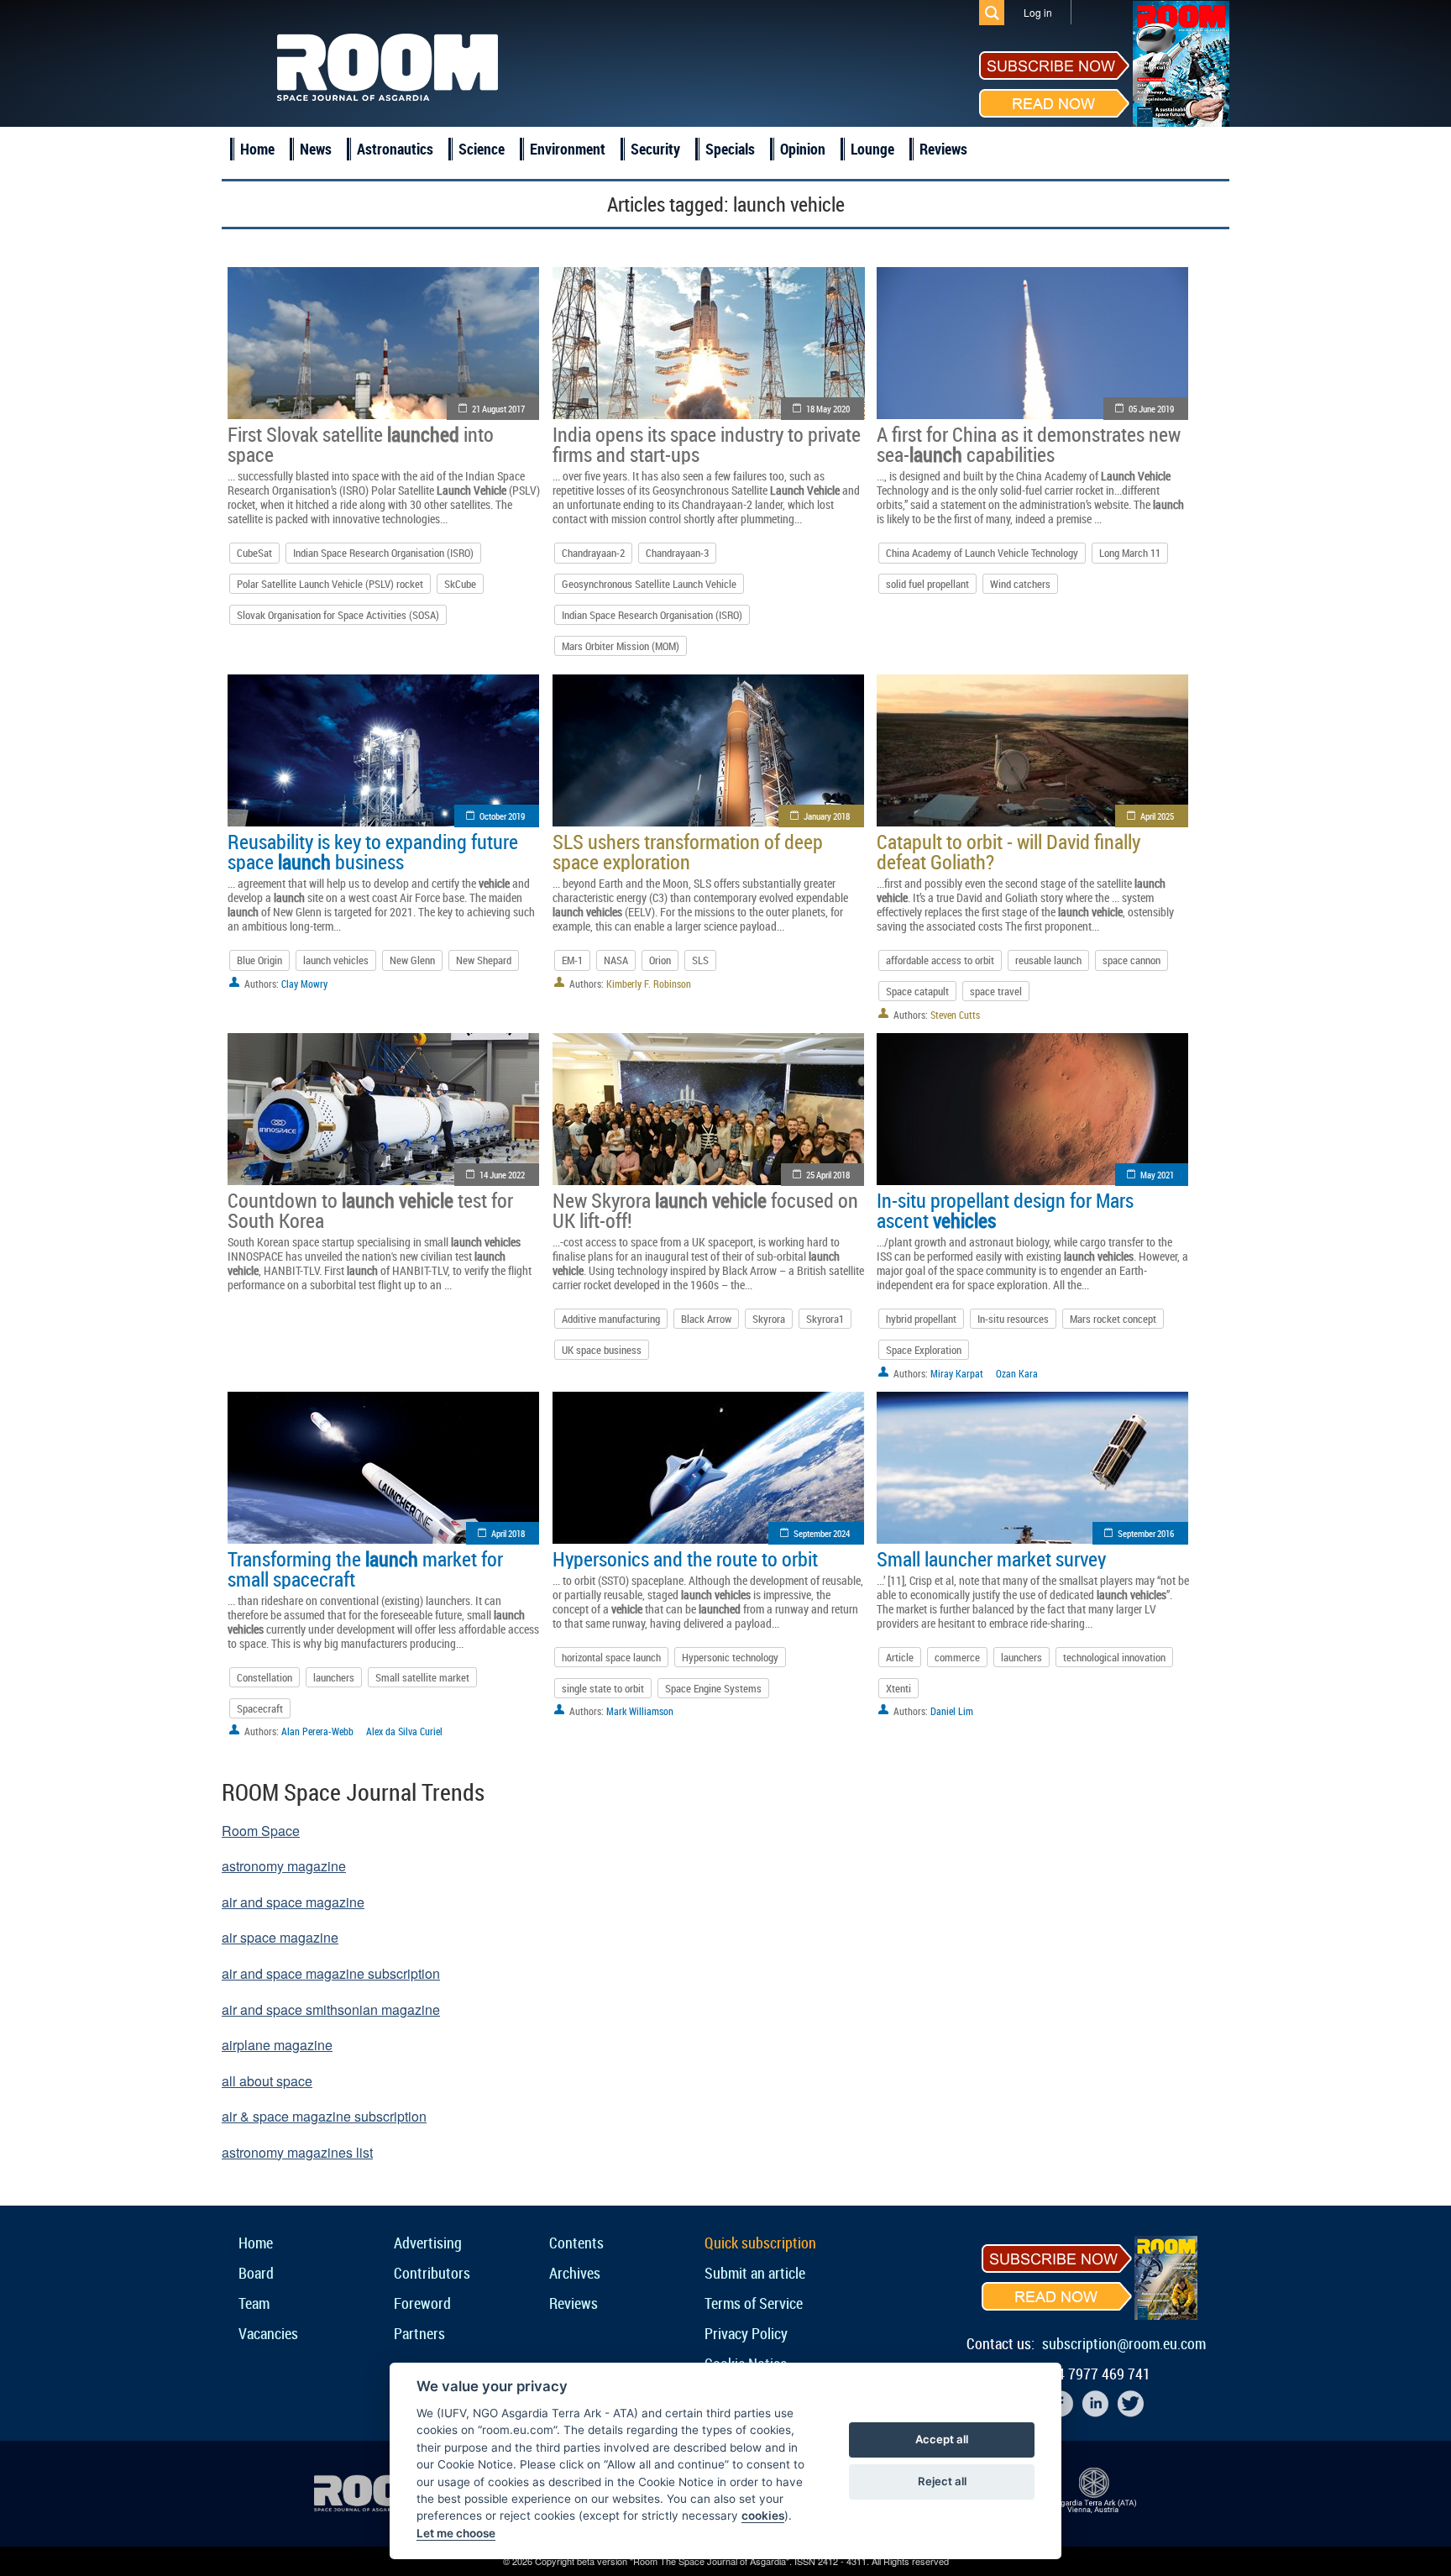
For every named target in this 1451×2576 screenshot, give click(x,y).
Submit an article (755, 2273)
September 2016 (1146, 1533)
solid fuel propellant (927, 584)
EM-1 (572, 960)
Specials (730, 149)
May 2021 (1157, 1175)
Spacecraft (260, 1708)
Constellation (265, 1677)
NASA (616, 960)
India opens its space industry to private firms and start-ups (707, 444)
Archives (575, 2273)
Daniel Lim (952, 1711)
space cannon (1131, 960)
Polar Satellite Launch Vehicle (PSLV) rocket (330, 584)
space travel (996, 991)
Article (900, 1657)
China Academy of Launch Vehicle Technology (982, 553)
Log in (1038, 12)
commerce (957, 1657)
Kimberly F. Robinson (649, 984)
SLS (700, 960)
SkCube (460, 584)
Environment (568, 149)
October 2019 (502, 816)
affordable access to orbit (940, 960)
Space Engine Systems (713, 1688)
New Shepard (484, 960)
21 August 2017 (498, 409)
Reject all (942, 2481)
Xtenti (898, 1688)
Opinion (803, 149)
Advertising (428, 2243)
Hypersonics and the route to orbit (685, 1559)
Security (655, 149)
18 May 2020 (828, 409)
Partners (419, 2333)
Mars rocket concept (1113, 1319)
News (316, 149)
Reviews (943, 149)
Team (254, 2303)
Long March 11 (1130, 553)
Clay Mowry (304, 984)
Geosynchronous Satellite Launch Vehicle (649, 584)
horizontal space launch (611, 1657)
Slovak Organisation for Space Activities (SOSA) (338, 615)
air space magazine (280, 1937)
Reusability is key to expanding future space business (373, 852)
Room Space (261, 1831)
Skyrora (769, 1319)
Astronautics (395, 149)
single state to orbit (603, 1688)
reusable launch (1048, 960)
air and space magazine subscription (331, 1973)
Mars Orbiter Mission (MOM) (621, 646)
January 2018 (827, 816)
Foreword (422, 2303)
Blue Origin (259, 960)
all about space (267, 2081)
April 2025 (1157, 816)
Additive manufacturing (611, 1319)
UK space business (602, 1350)
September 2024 (822, 1533)
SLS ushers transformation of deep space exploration (688, 852)
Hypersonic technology (730, 1657)
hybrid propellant (921, 1319)
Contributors (432, 2273)
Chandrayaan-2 (593, 553)
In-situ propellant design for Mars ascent (1005, 1210)
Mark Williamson (640, 1711)
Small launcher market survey (991, 1559)
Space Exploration (924, 1350)
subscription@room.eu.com (1124, 2343)
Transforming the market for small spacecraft (365, 1569)
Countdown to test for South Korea (370, 1210)
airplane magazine (277, 2045)
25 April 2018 (828, 1175)
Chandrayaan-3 (677, 553)
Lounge (872, 149)
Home (257, 149)
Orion (660, 960)
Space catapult (917, 991)
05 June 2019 (1151, 409)
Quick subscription (760, 2243)
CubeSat (254, 553)
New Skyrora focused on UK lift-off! (705, 1210)
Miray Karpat (957, 1373)
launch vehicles (336, 960)
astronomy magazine (284, 1866)
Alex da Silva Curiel (404, 1731)
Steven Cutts (955, 1015)
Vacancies (268, 2333)
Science (482, 149)
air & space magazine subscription (324, 2116)
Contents (576, 2243)
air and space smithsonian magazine (331, 2009)
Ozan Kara (1017, 1373)
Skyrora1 (825, 1319)
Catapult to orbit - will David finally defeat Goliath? (1008, 852)
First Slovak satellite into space (361, 444)
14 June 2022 (502, 1175)
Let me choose (456, 2533)
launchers (334, 1677)
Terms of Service (754, 2303)
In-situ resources (1013, 1319)
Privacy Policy (746, 2333)
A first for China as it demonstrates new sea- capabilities (1029, 444)
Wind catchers (1020, 584)
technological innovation (1114, 1657)
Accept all (942, 2439)
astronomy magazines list (297, 2152)
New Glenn (412, 960)
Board (256, 2273)
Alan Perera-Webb (317, 1731)
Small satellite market (422, 1677)
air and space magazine (293, 1902)
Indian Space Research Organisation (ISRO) (383, 553)
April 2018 (508, 1533)
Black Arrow (706, 1319)
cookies (763, 2516)
